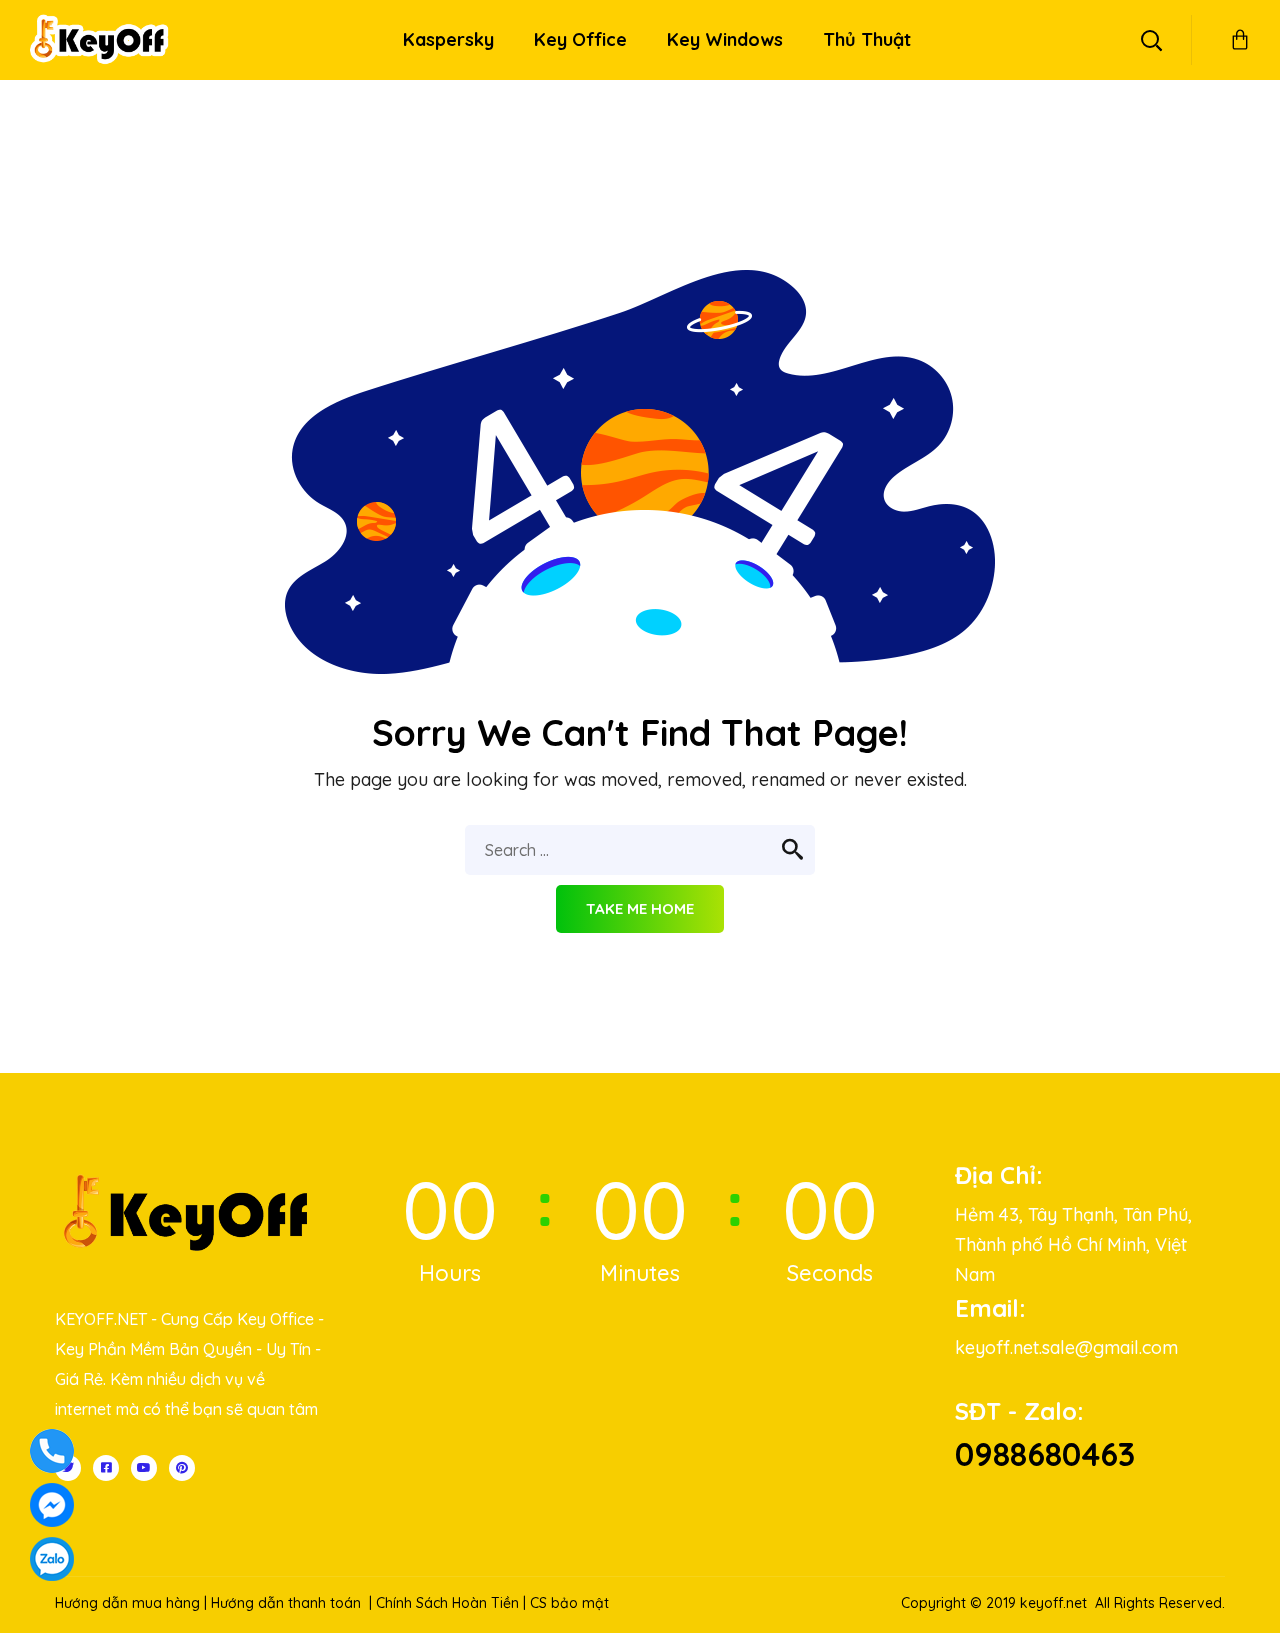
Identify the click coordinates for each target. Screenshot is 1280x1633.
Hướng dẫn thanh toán (286, 1603)
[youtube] (144, 1468)
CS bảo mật (569, 1603)
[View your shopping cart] (1240, 40)
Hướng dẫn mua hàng (127, 1603)
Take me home (640, 908)
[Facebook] (106, 1468)
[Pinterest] (182, 1468)
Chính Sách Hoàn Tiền (447, 1603)
